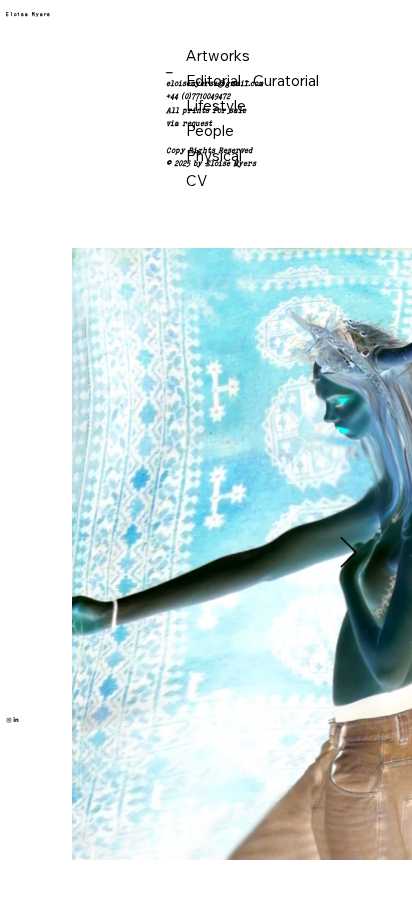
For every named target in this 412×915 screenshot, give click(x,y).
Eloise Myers (28, 14)
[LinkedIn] (16, 717)
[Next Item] (348, 553)
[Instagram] (9, 717)
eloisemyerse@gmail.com (214, 83)
